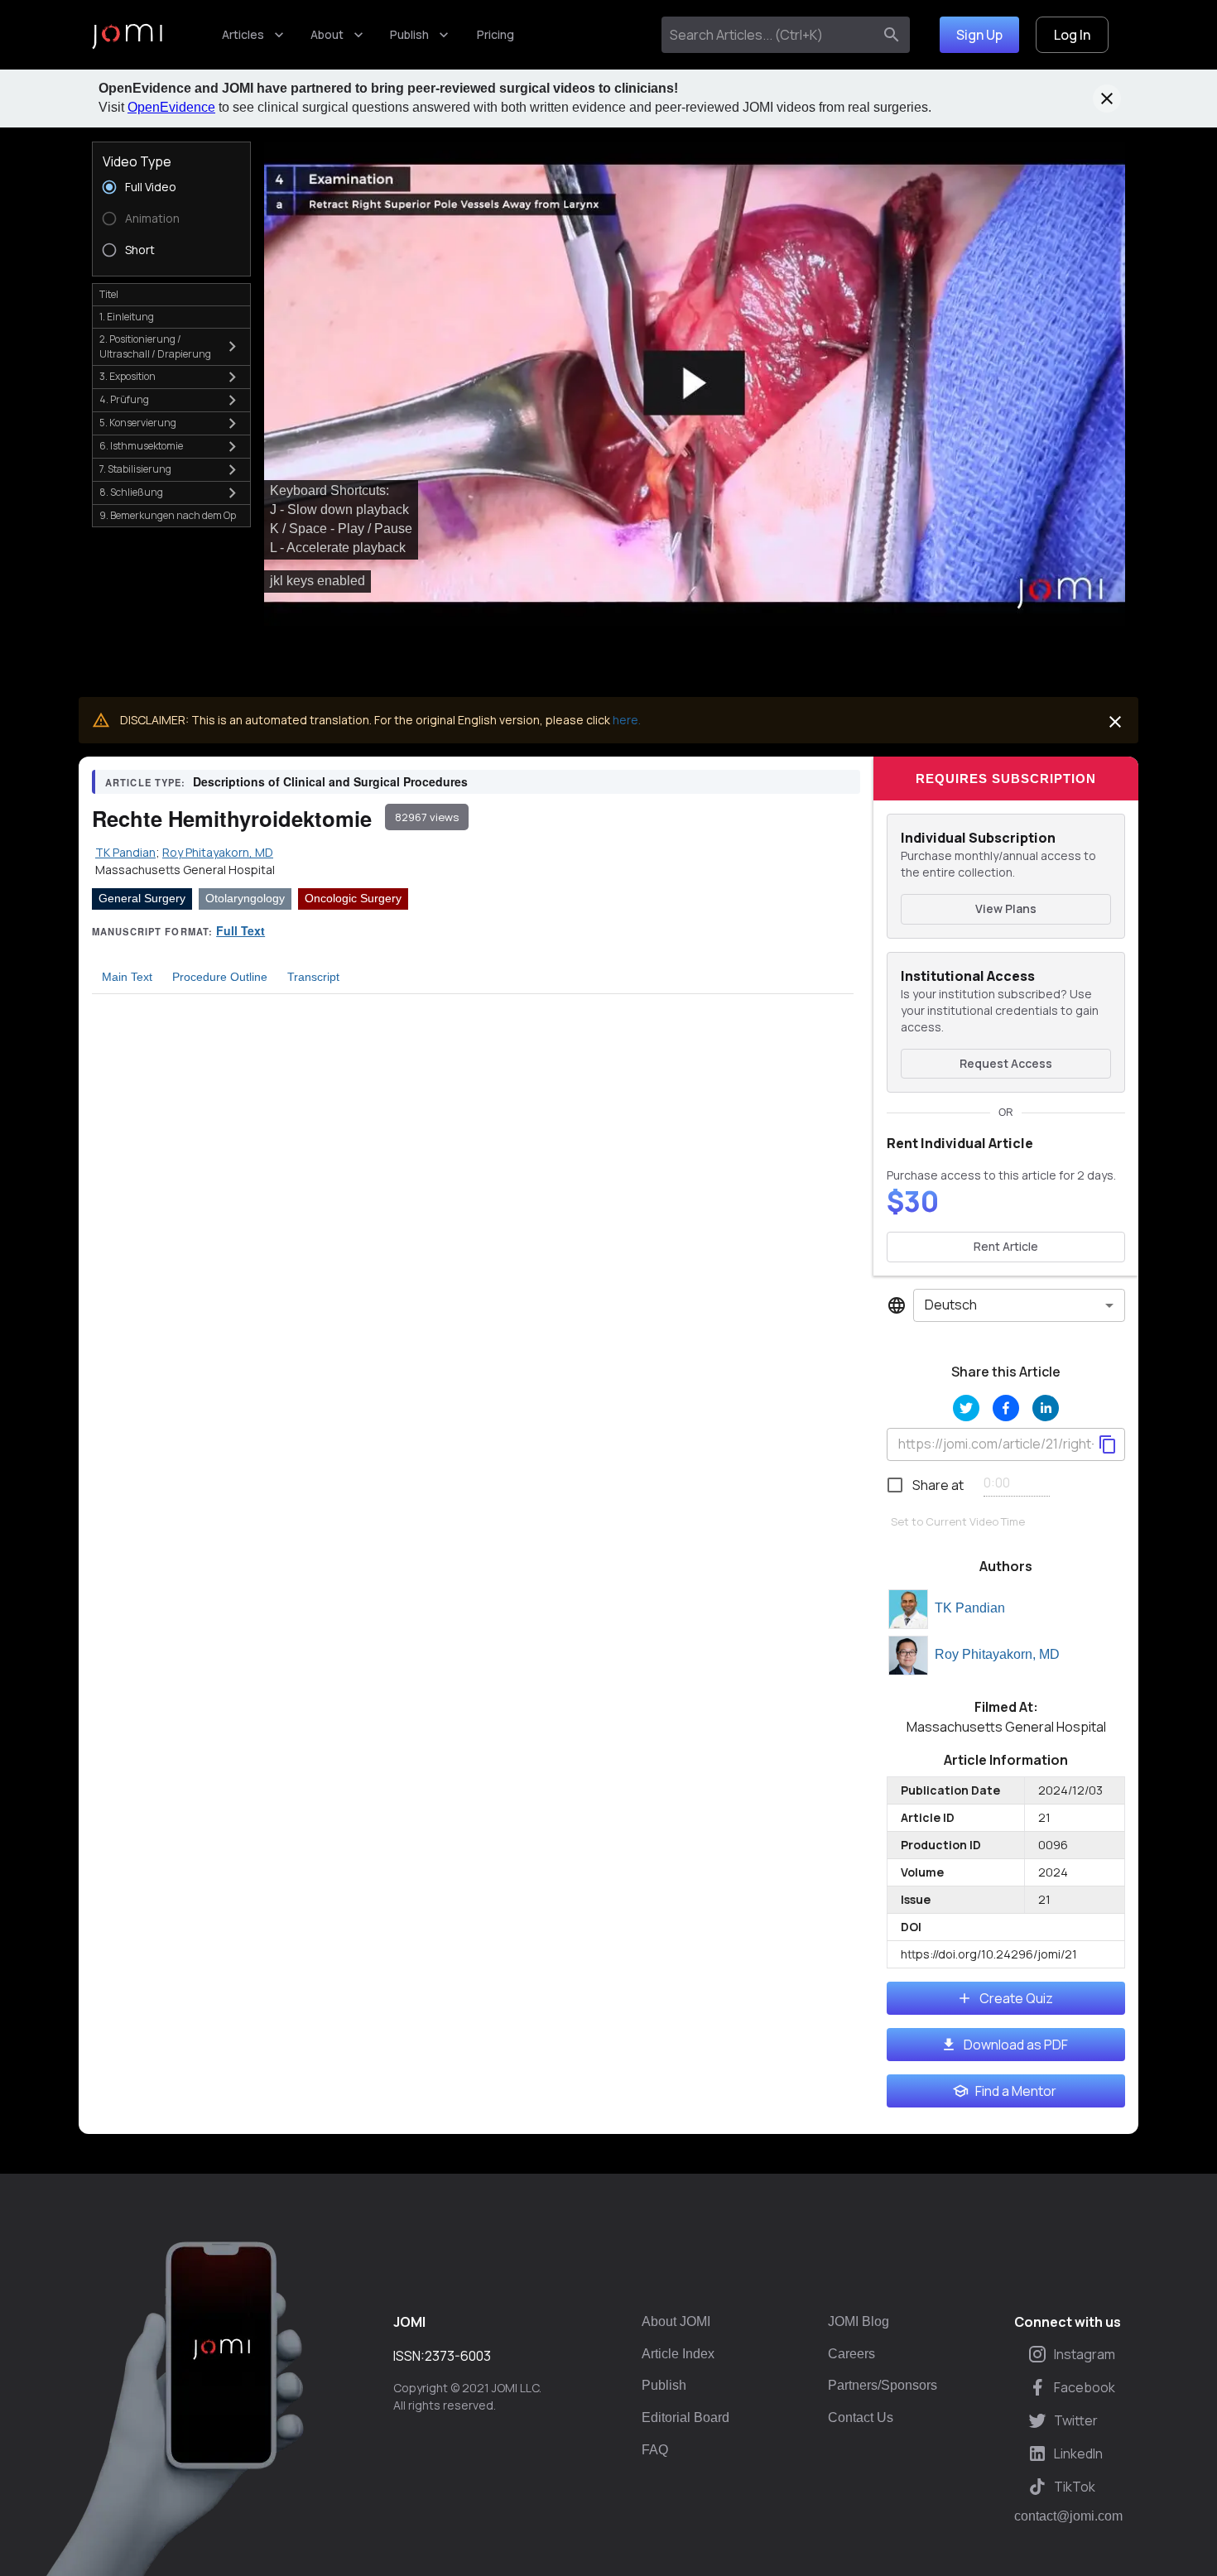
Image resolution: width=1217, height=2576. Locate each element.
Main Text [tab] (127, 977)
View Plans (1006, 908)
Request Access (1006, 1063)
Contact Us (861, 2417)
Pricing (495, 34)
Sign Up (979, 35)
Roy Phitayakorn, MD (997, 1654)
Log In (1072, 35)
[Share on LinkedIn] (1046, 1408)
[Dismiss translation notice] (1115, 722)
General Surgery (142, 898)
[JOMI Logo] (127, 35)
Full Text (241, 930)
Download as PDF (1016, 2045)
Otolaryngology (245, 898)
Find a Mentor (1016, 2091)
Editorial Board (685, 2417)
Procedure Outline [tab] (220, 977)
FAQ (655, 2450)
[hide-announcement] (1107, 99)
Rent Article (1006, 1246)
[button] (695, 384)
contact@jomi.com (1068, 2516)
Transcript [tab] (313, 977)
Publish (409, 34)
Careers (851, 2354)
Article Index (678, 2354)
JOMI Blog (859, 2321)
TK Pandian (970, 1608)
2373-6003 (458, 2356)
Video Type (137, 161)
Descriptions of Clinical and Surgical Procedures (330, 781)
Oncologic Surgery (353, 898)
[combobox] (770, 35)
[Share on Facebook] (1006, 1408)
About (327, 34)
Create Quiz (1016, 1998)
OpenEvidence (171, 107)
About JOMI (676, 2321)
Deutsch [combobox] (951, 1305)
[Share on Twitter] (966, 1408)
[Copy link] (1108, 1444)
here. (627, 720)
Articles (243, 34)
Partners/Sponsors (883, 2385)
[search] (892, 35)
